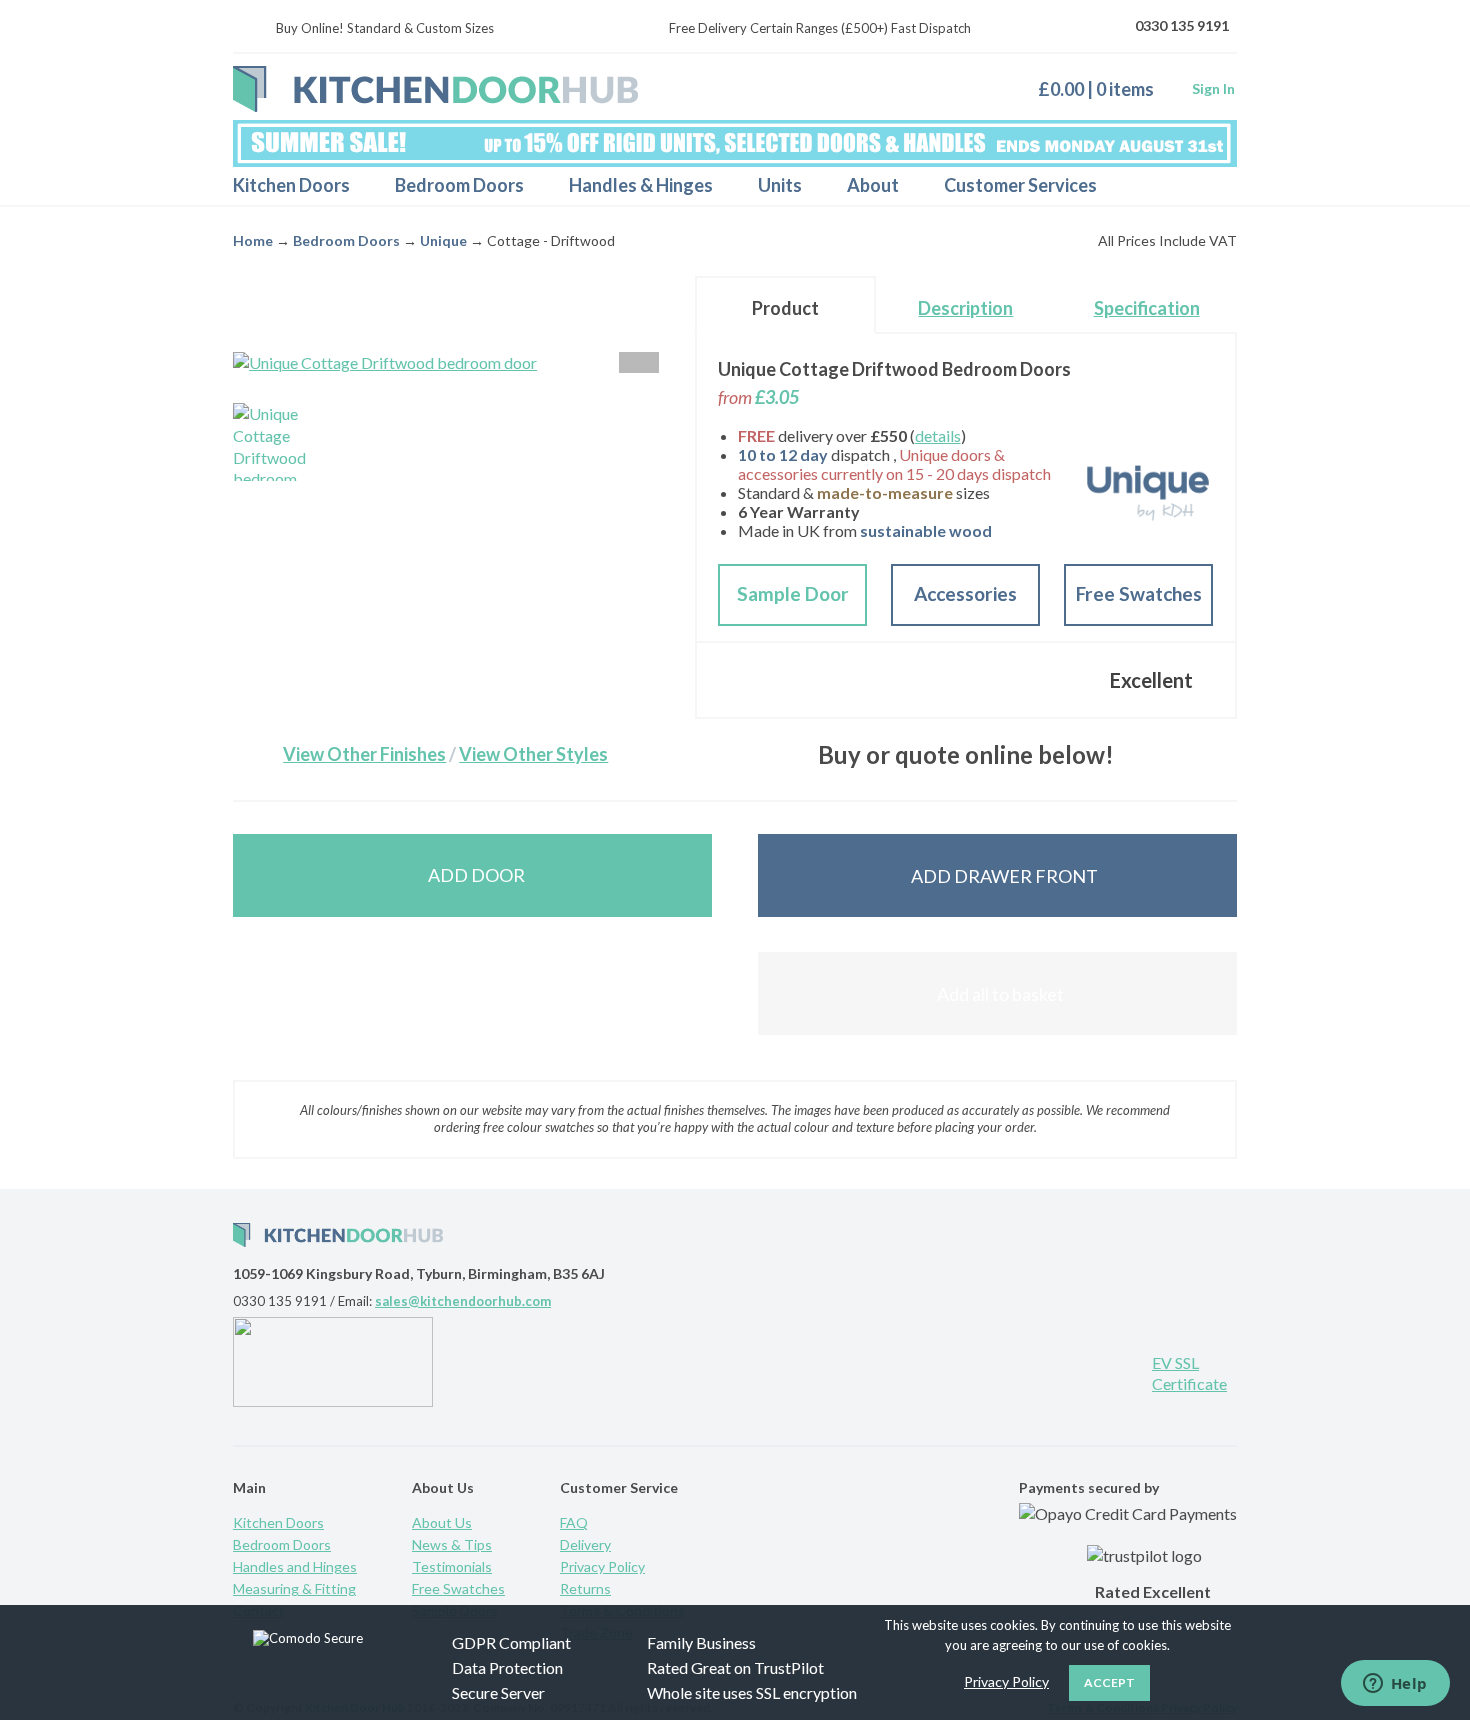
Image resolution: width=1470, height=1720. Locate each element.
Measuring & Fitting (294, 1588)
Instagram (1120, 1371)
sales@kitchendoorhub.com (463, 1301)
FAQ (574, 1522)
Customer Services (1020, 185)
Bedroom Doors (459, 185)
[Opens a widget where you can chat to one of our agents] (1395, 1685)
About (873, 185)
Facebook (1055, 1371)
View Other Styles (533, 754)
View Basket (1103, 88)
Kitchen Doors (291, 185)
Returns (585, 1588)
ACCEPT (1109, 1682)
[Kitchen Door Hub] (435, 89)
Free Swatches (1139, 593)
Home (253, 240)
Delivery (585, 1544)
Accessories (965, 593)
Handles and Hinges (295, 1566)
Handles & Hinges (641, 185)
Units (780, 185)
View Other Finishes (364, 754)
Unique (443, 240)
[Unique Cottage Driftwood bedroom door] (272, 442)
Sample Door (793, 593)
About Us (442, 1522)
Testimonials (452, 1566)
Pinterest (990, 1371)
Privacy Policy (602, 1566)
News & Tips (452, 1544)
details (938, 435)
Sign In (1213, 88)
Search (1204, 186)
